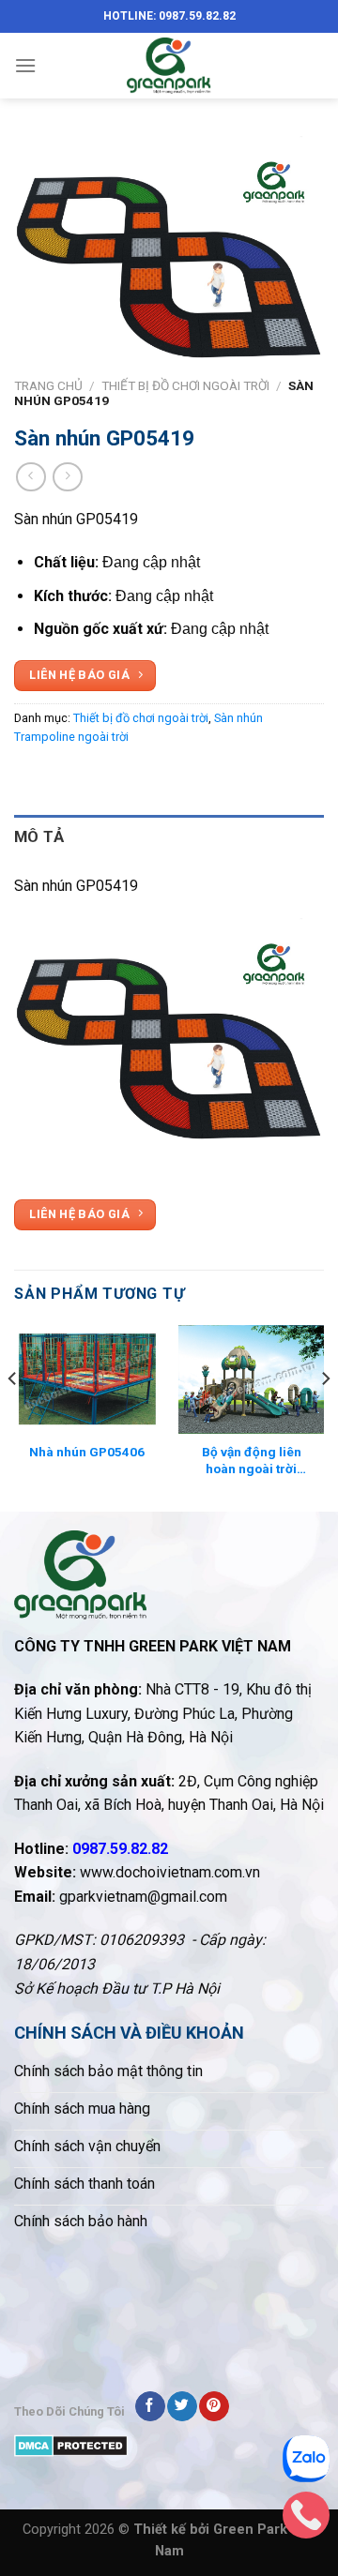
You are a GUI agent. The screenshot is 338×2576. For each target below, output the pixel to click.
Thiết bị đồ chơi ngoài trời (185, 385)
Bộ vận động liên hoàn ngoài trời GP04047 (252, 1461)
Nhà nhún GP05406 (87, 1452)
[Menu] (25, 65)
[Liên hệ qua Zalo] (306, 2463)
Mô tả (39, 836)
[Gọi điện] (306, 2520)
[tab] (169, 837)
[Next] (325, 1417)
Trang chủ (48, 385)
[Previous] (13, 1417)
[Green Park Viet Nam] (169, 66)
